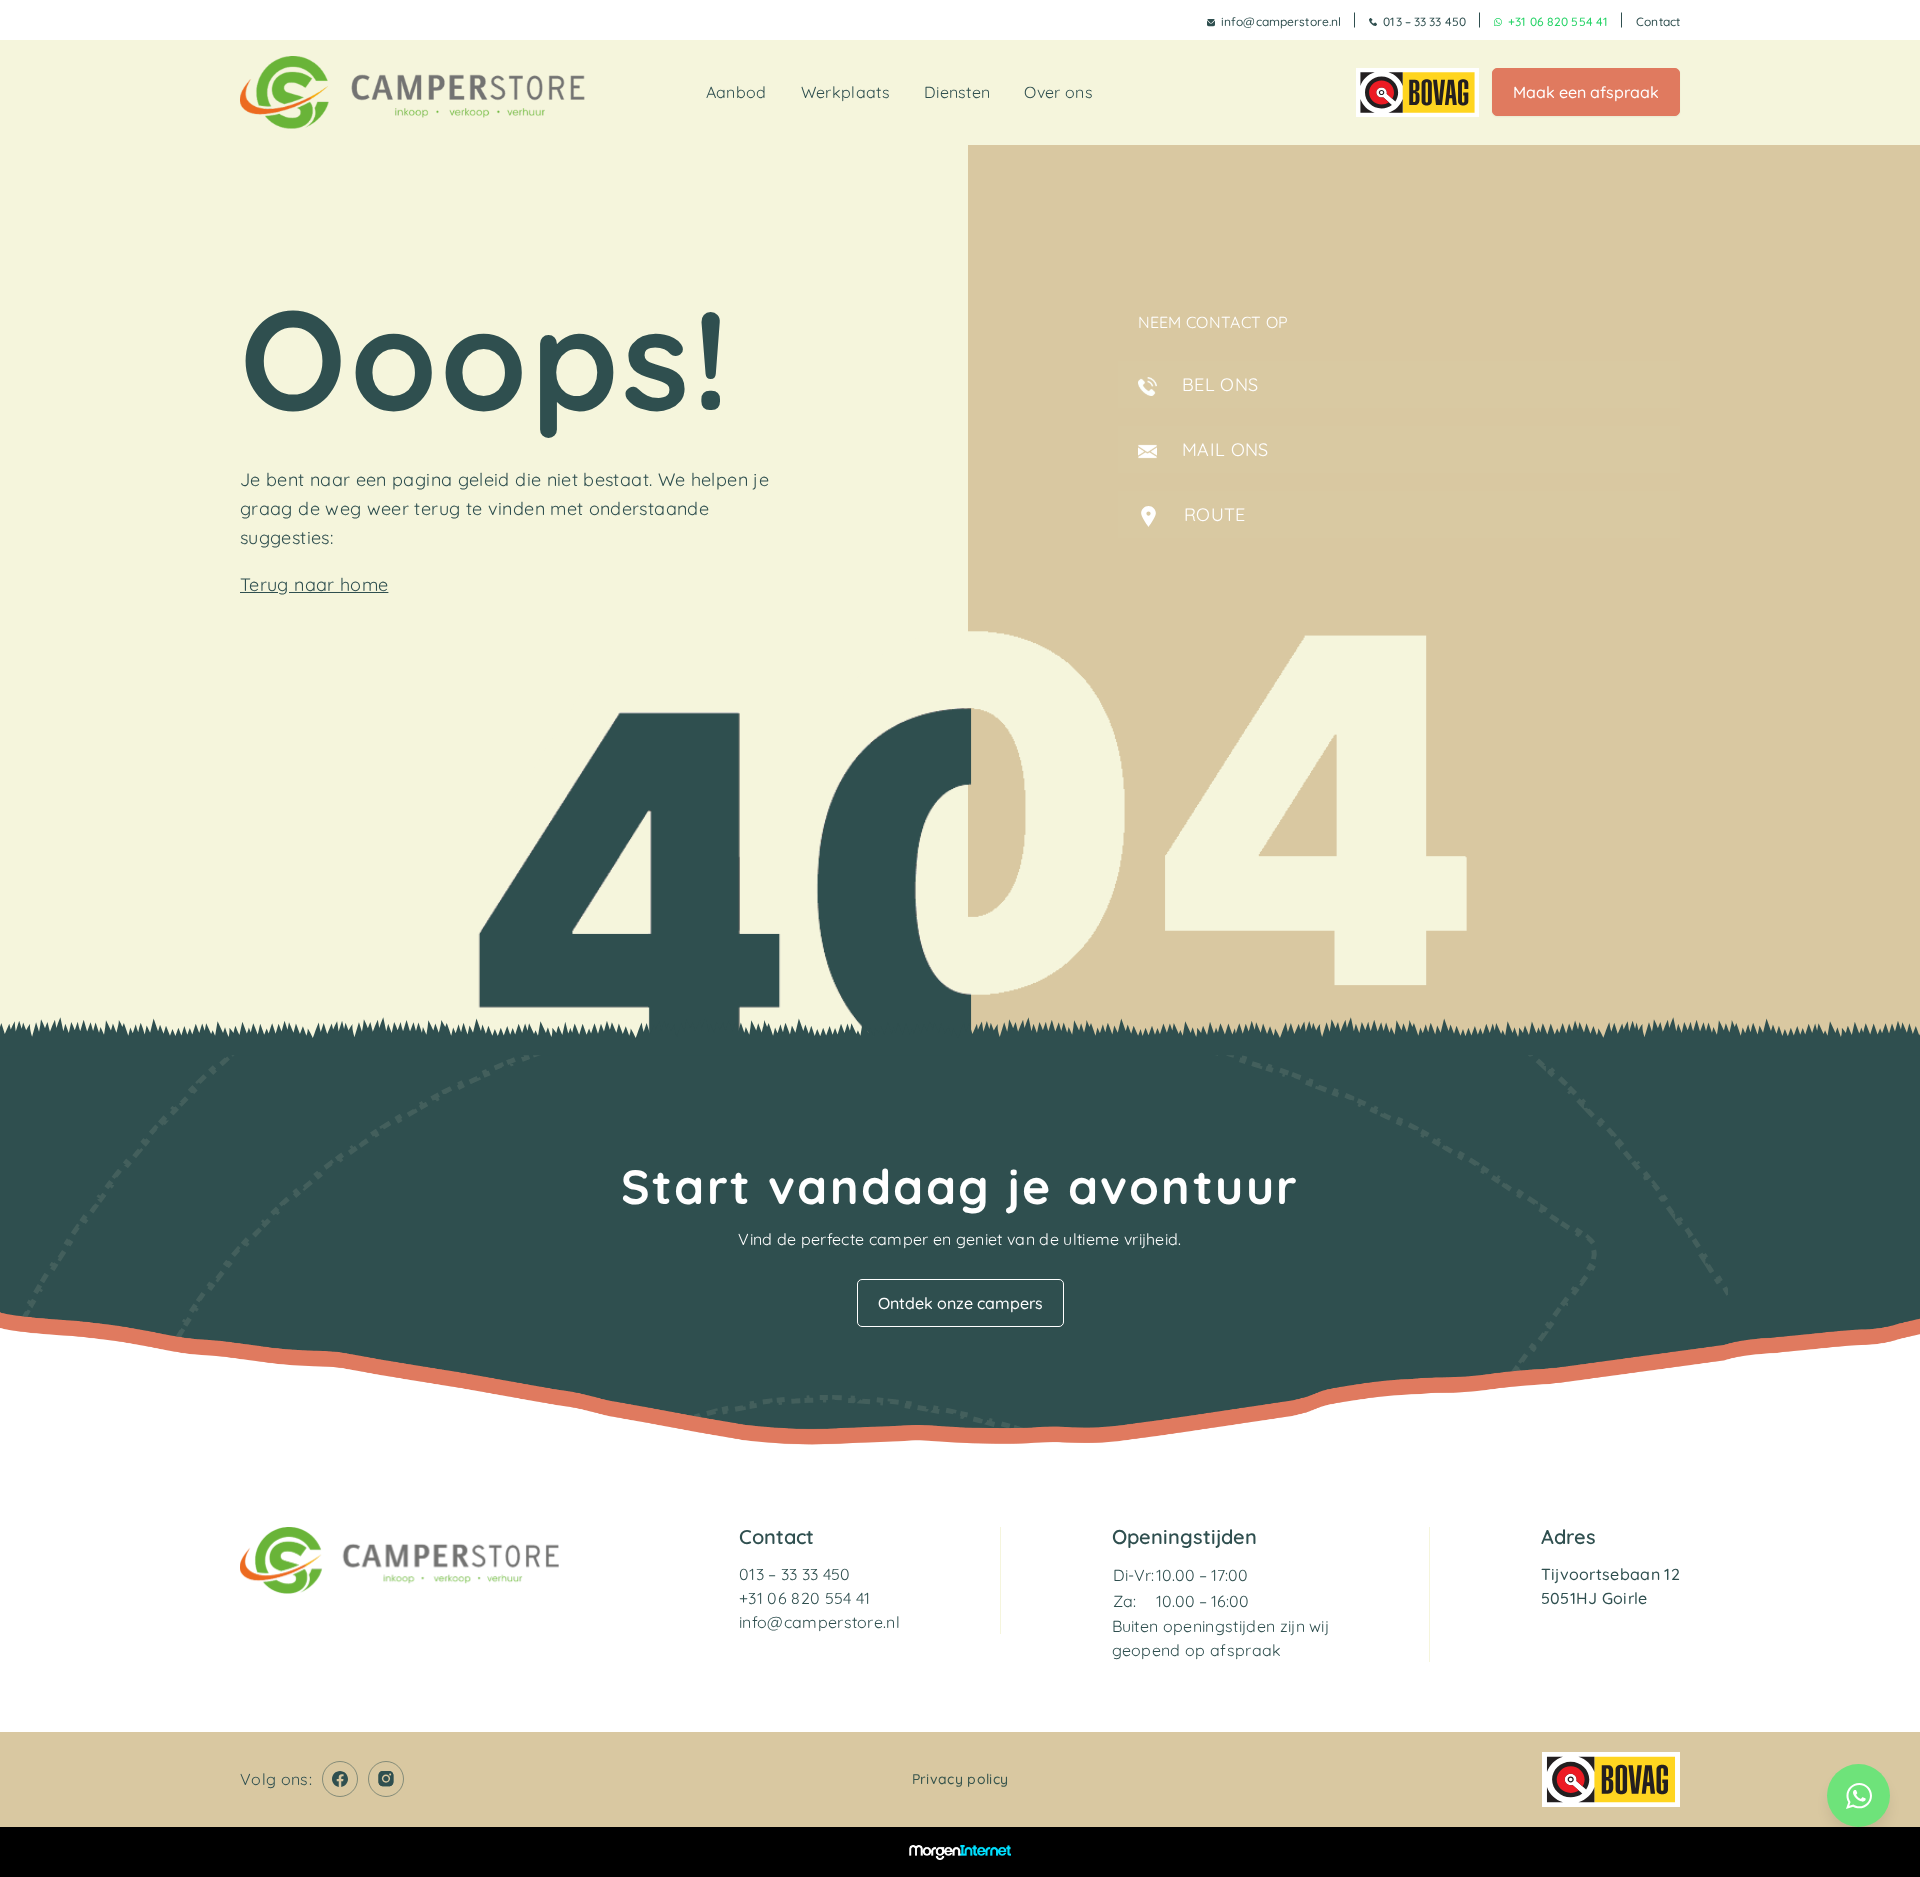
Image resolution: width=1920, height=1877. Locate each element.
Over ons (1058, 92)
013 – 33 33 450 (1424, 21)
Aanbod (736, 92)
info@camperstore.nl (1281, 21)
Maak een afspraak (1586, 92)
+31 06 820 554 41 (1558, 21)
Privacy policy (960, 1779)
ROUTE (1212, 514)
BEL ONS (1218, 384)
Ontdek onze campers (960, 1303)
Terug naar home (314, 584)
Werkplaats (845, 92)
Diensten (957, 92)
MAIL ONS (1223, 449)
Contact (1658, 21)
